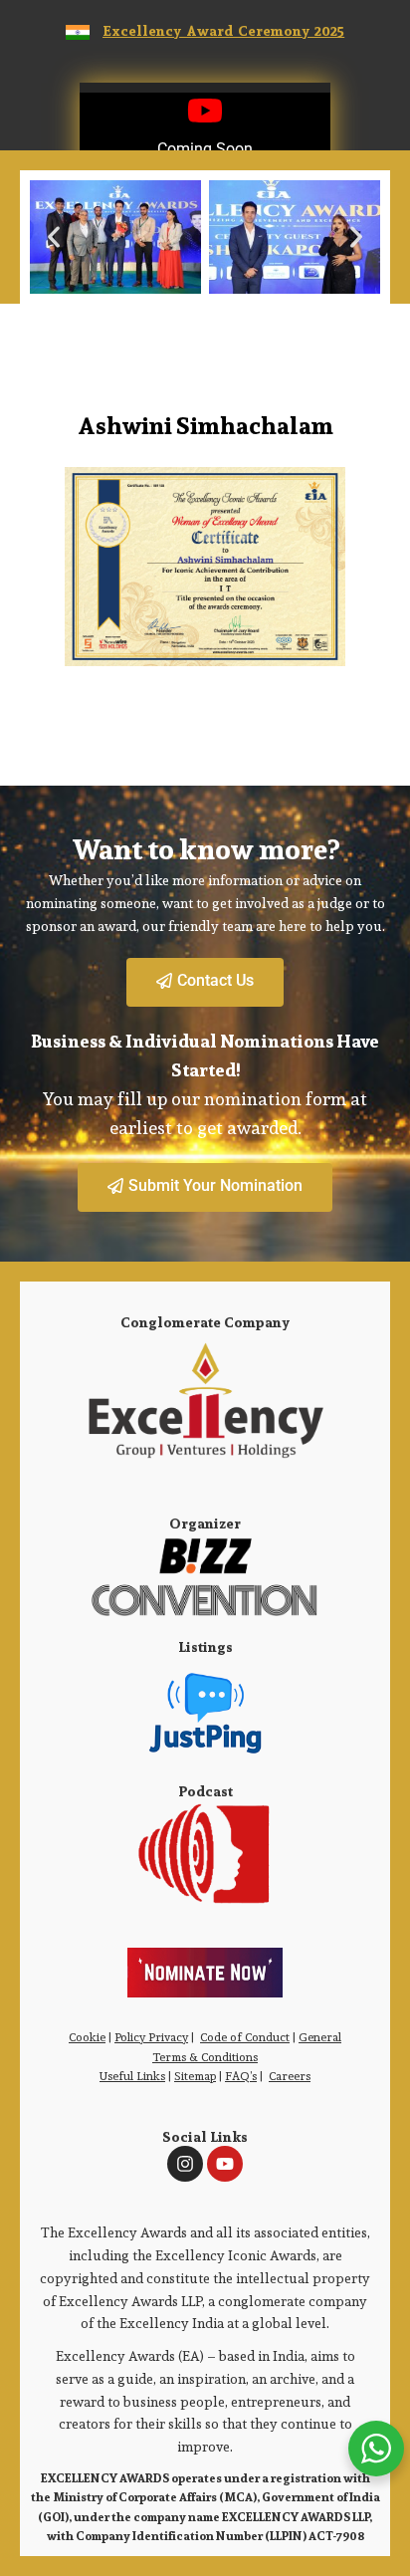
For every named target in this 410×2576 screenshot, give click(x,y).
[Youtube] (225, 2164)
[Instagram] (185, 2164)
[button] (54, 237)
